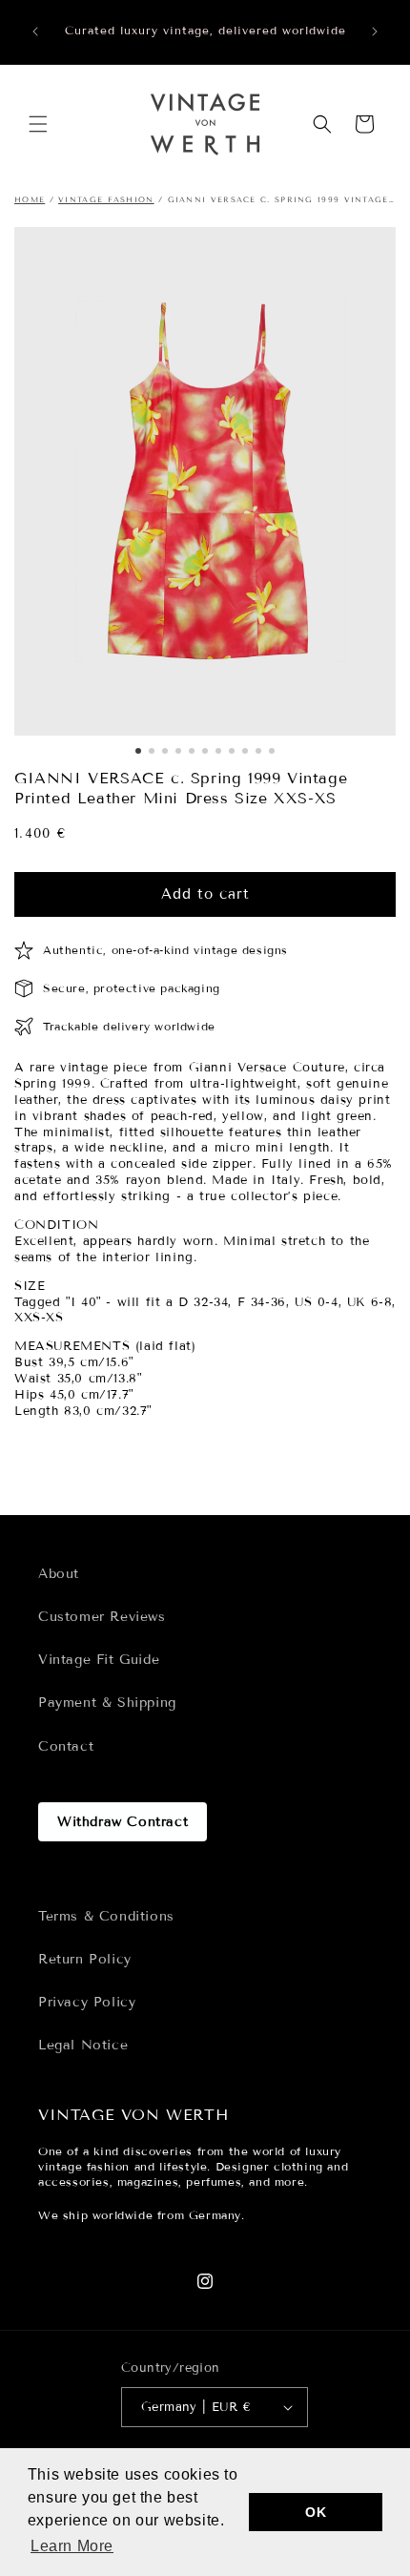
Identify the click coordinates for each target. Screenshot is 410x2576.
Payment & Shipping (107, 1703)
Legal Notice (83, 2045)
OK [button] (316, 2512)
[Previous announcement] (35, 31)
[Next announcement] (375, 31)
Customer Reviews (102, 1617)
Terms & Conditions (106, 1916)
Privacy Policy (87, 2002)
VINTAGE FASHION (106, 199)
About (59, 1574)
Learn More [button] (72, 2546)
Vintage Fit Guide (99, 1660)
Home (30, 199)
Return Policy (85, 1959)
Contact (66, 1746)
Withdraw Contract (123, 1822)
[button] (38, 124)
